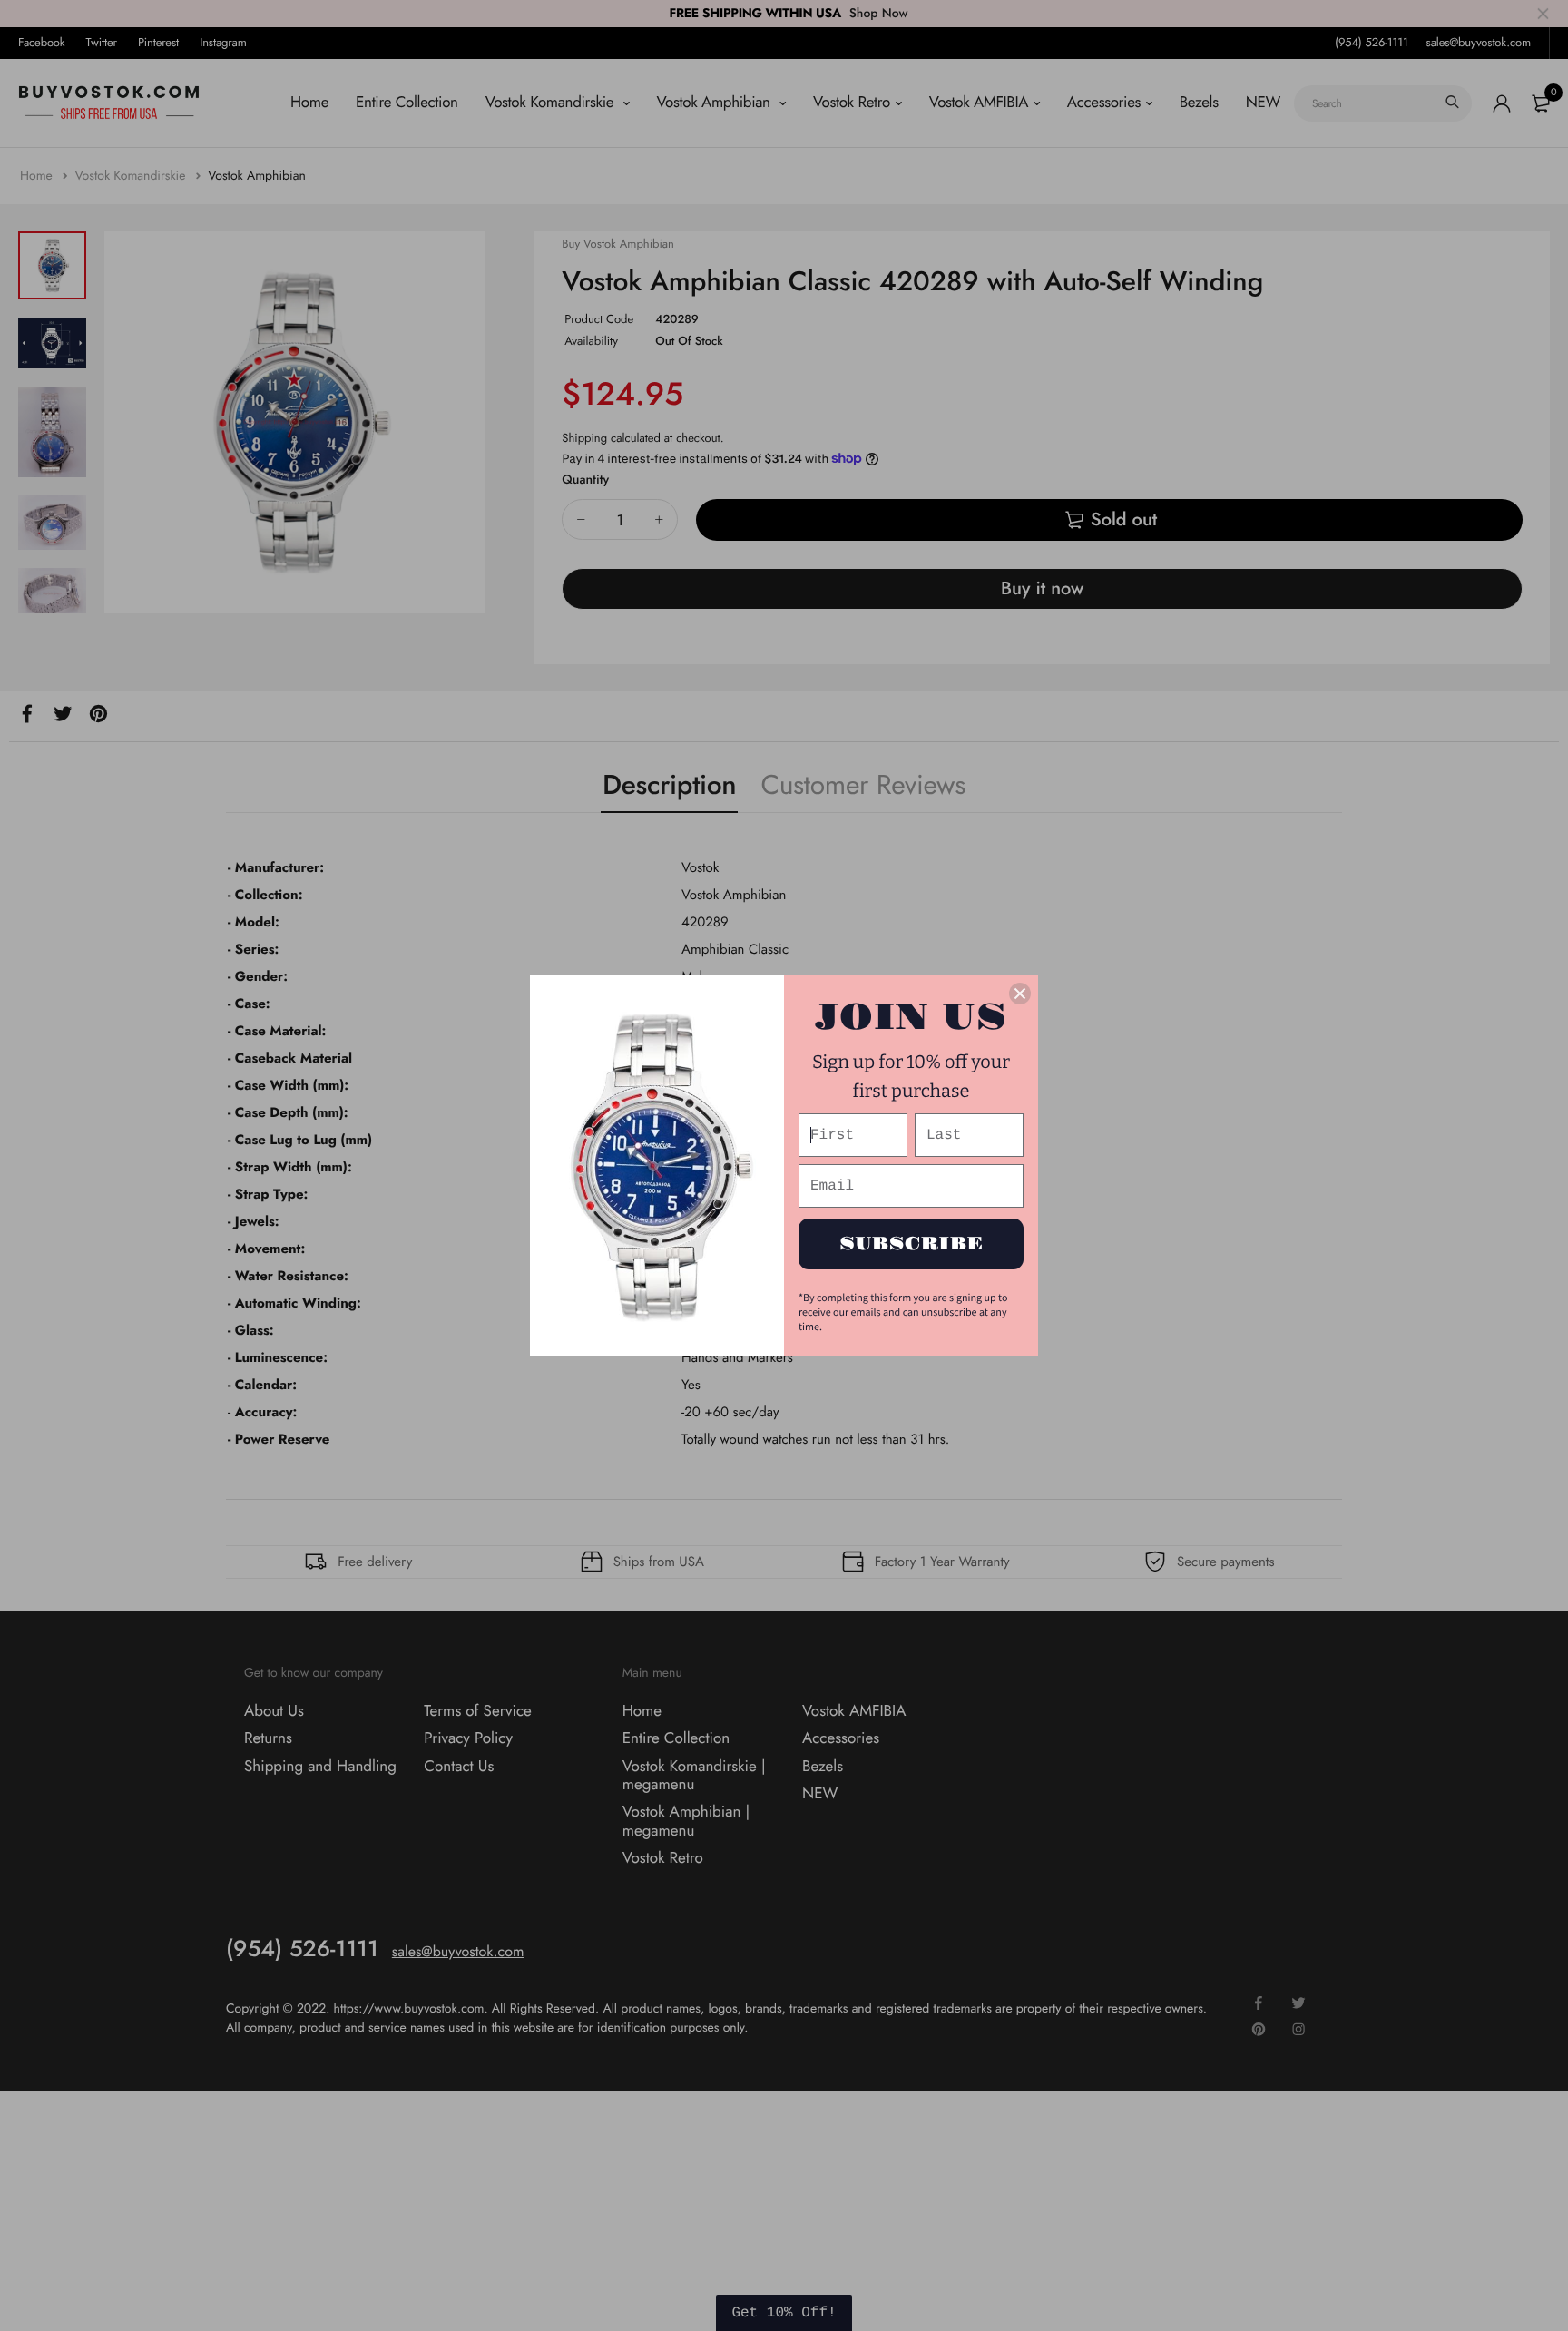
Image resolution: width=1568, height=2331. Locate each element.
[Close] (1020, 994)
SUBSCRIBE (911, 1244)
